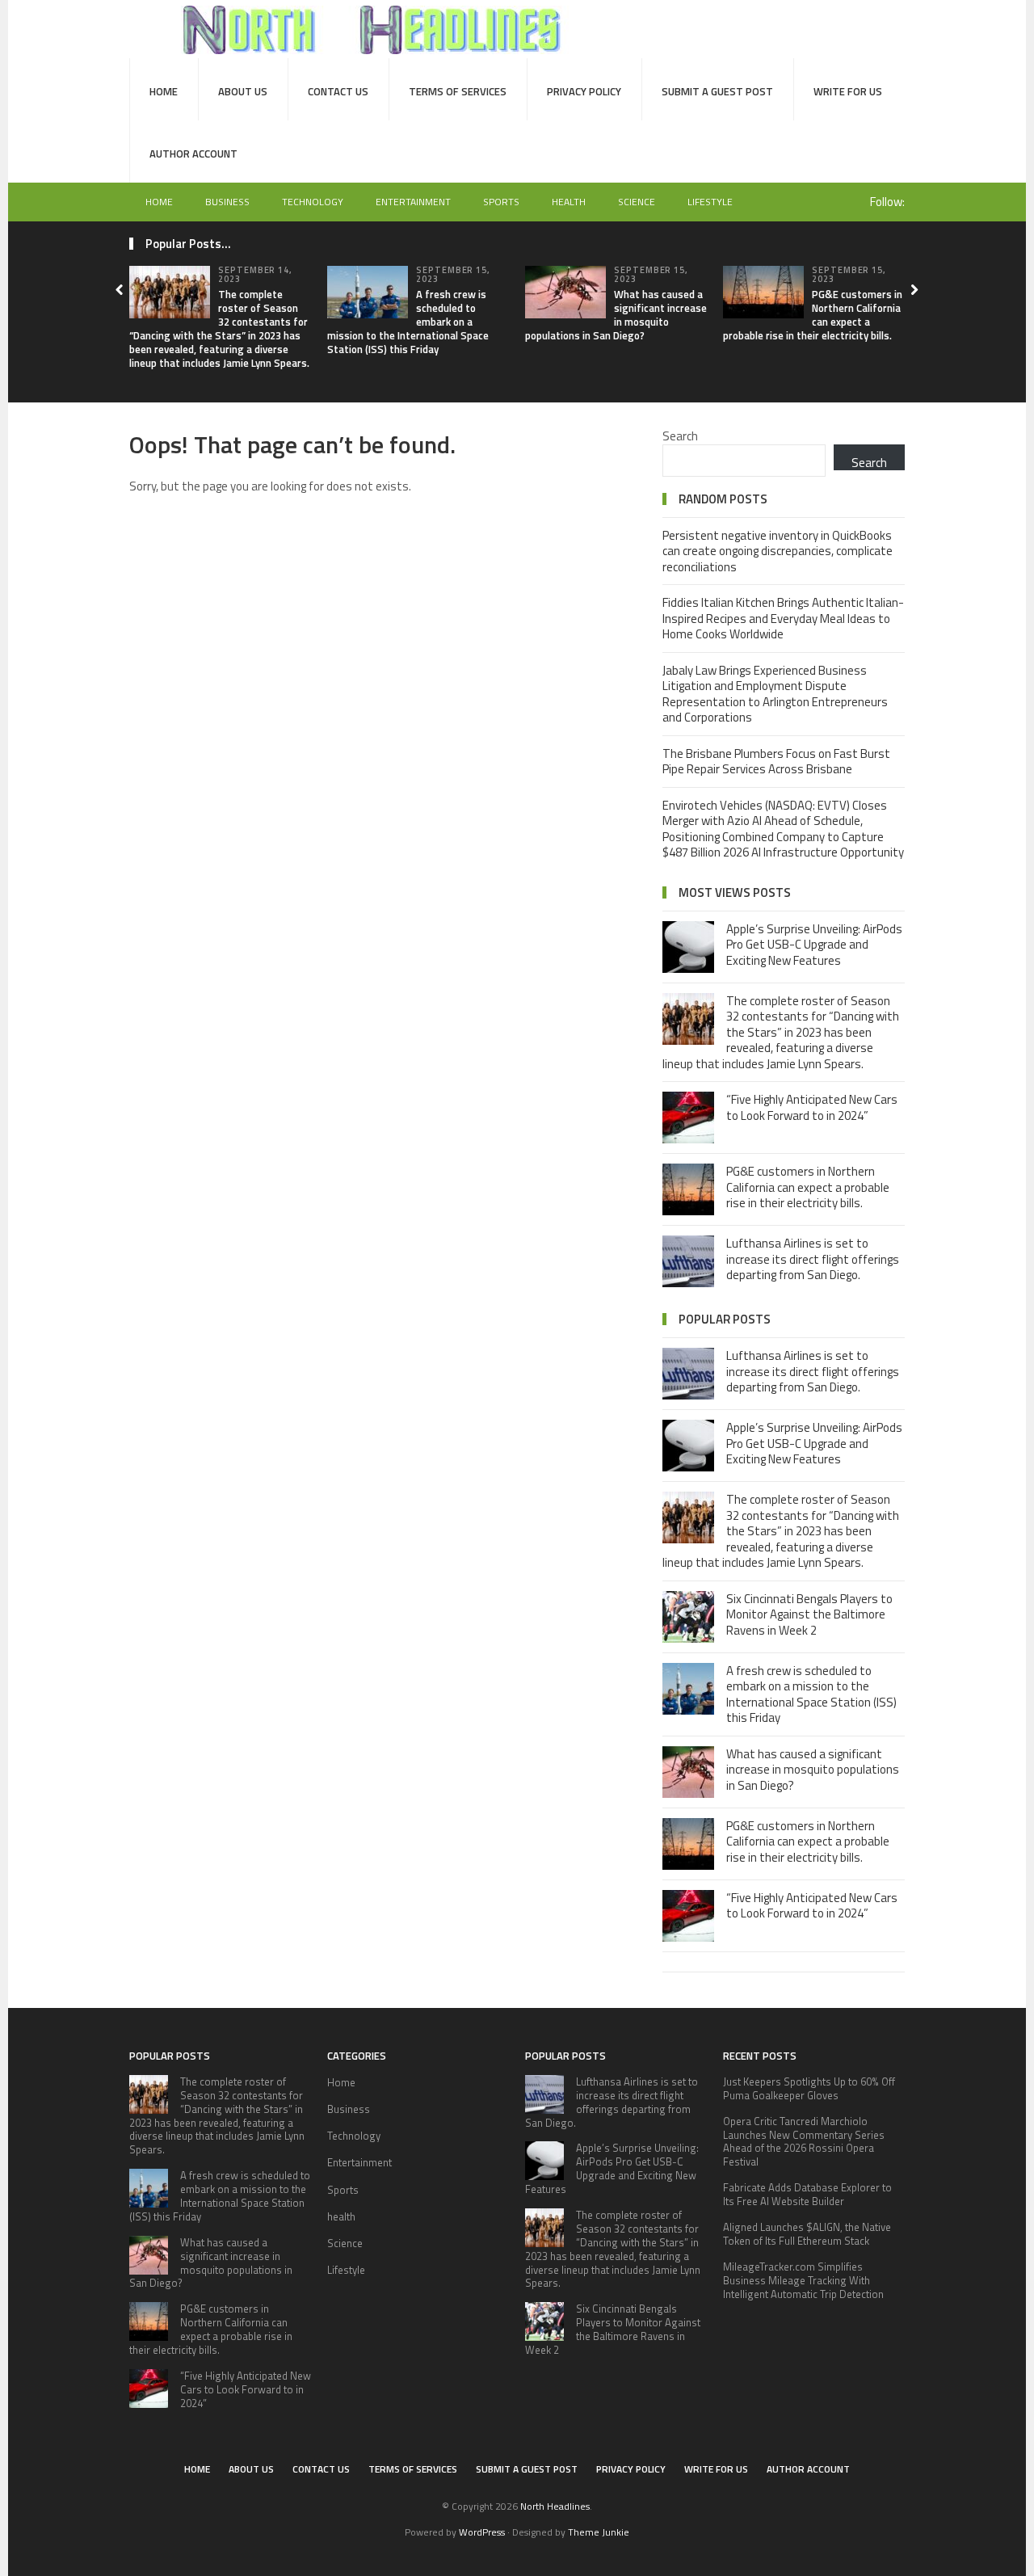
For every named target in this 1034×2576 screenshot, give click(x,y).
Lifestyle (710, 202)
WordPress (482, 2532)
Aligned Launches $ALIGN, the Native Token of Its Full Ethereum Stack (807, 2234)
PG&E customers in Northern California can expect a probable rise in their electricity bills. (813, 315)
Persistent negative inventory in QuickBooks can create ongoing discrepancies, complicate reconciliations (778, 551)
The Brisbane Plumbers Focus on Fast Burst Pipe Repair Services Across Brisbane (776, 762)
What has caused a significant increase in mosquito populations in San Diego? (616, 315)
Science (637, 202)
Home (164, 91)
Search (680, 436)
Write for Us (848, 91)
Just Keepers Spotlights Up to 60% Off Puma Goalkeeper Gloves (809, 2088)
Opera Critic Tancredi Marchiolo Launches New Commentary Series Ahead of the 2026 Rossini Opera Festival (804, 2142)
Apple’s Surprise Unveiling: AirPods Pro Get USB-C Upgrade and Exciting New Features (814, 945)
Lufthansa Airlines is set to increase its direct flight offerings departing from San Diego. (813, 1259)
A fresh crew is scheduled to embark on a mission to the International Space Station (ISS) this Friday (811, 1694)
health (569, 202)
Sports (501, 202)
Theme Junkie (599, 2532)
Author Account (193, 154)
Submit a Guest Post (717, 91)
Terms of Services (458, 91)
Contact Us (338, 91)
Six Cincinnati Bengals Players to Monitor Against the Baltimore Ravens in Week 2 (809, 1614)
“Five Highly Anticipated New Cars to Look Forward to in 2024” (812, 1107)
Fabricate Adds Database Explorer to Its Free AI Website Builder (807, 2194)
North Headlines (555, 2506)
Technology (313, 202)
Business (227, 202)
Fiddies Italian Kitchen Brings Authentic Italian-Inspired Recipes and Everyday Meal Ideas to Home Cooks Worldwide (783, 618)
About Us (243, 91)
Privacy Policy (584, 91)
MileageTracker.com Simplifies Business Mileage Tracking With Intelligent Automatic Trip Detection (803, 2280)
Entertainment (413, 202)
